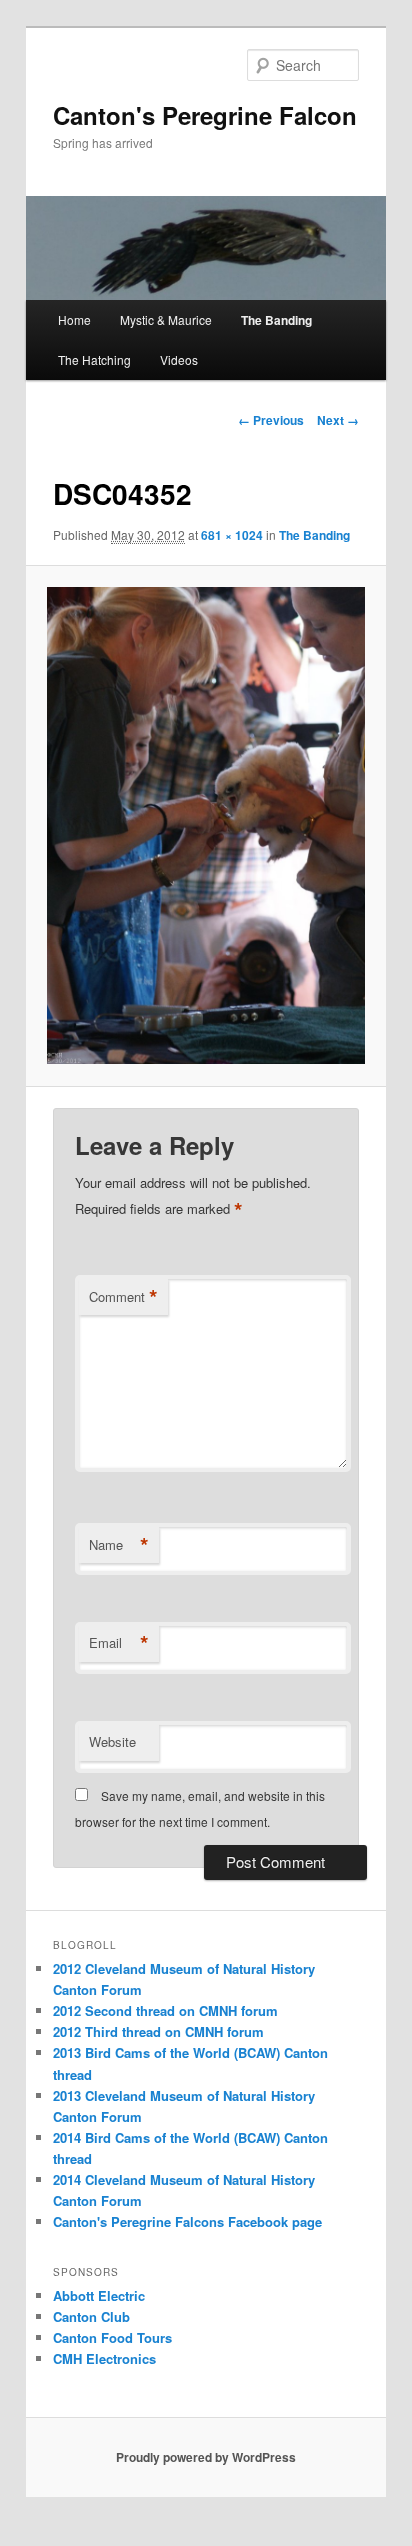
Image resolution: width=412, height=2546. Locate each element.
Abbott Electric (99, 2295)
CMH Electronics (104, 2358)
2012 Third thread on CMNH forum (158, 2031)
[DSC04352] (205, 825)
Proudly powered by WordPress (206, 2457)
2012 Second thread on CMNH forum (165, 2010)
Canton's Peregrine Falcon (205, 115)
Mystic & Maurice (166, 319)
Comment (123, 1297)
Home (74, 319)
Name (119, 1545)
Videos (179, 359)
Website (112, 1741)
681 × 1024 (232, 535)
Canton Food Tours (112, 2337)
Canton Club (91, 2316)
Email (119, 1643)
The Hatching (94, 359)
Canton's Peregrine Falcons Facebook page (187, 2221)
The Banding (276, 320)
